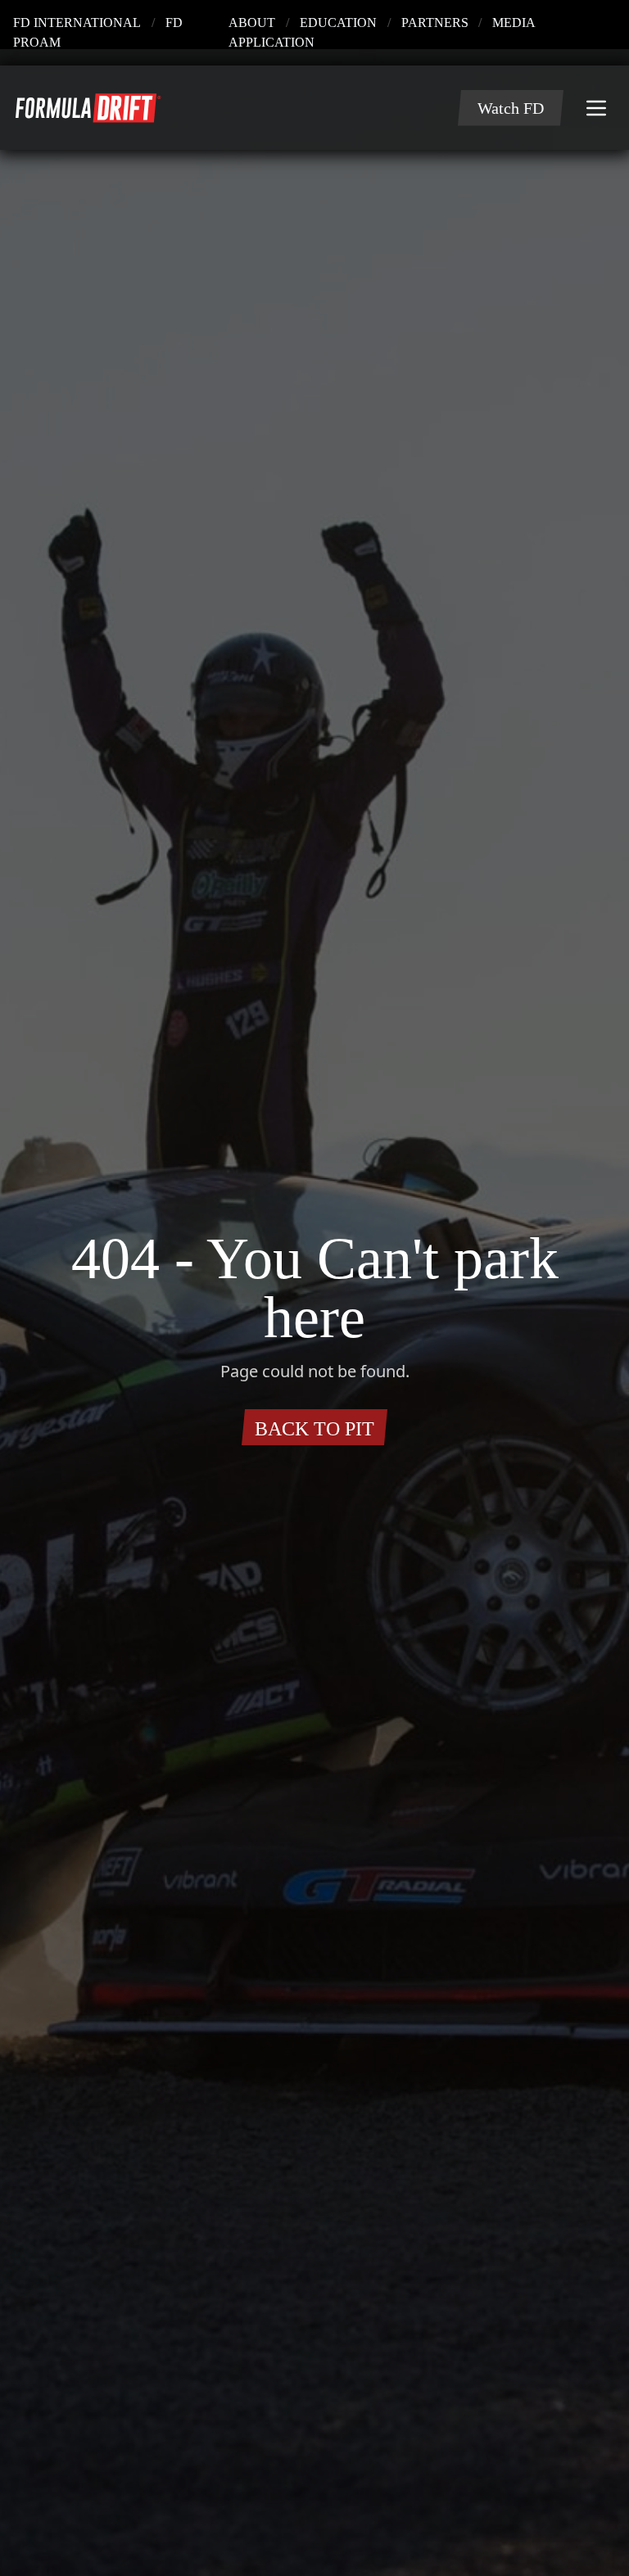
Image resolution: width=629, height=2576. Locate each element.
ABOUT (351, 23)
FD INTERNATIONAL (52, 23)
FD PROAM (138, 23)
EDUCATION (415, 23)
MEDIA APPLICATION (575, 23)
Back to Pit (315, 1399)
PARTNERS (486, 23)
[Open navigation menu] (596, 88)
